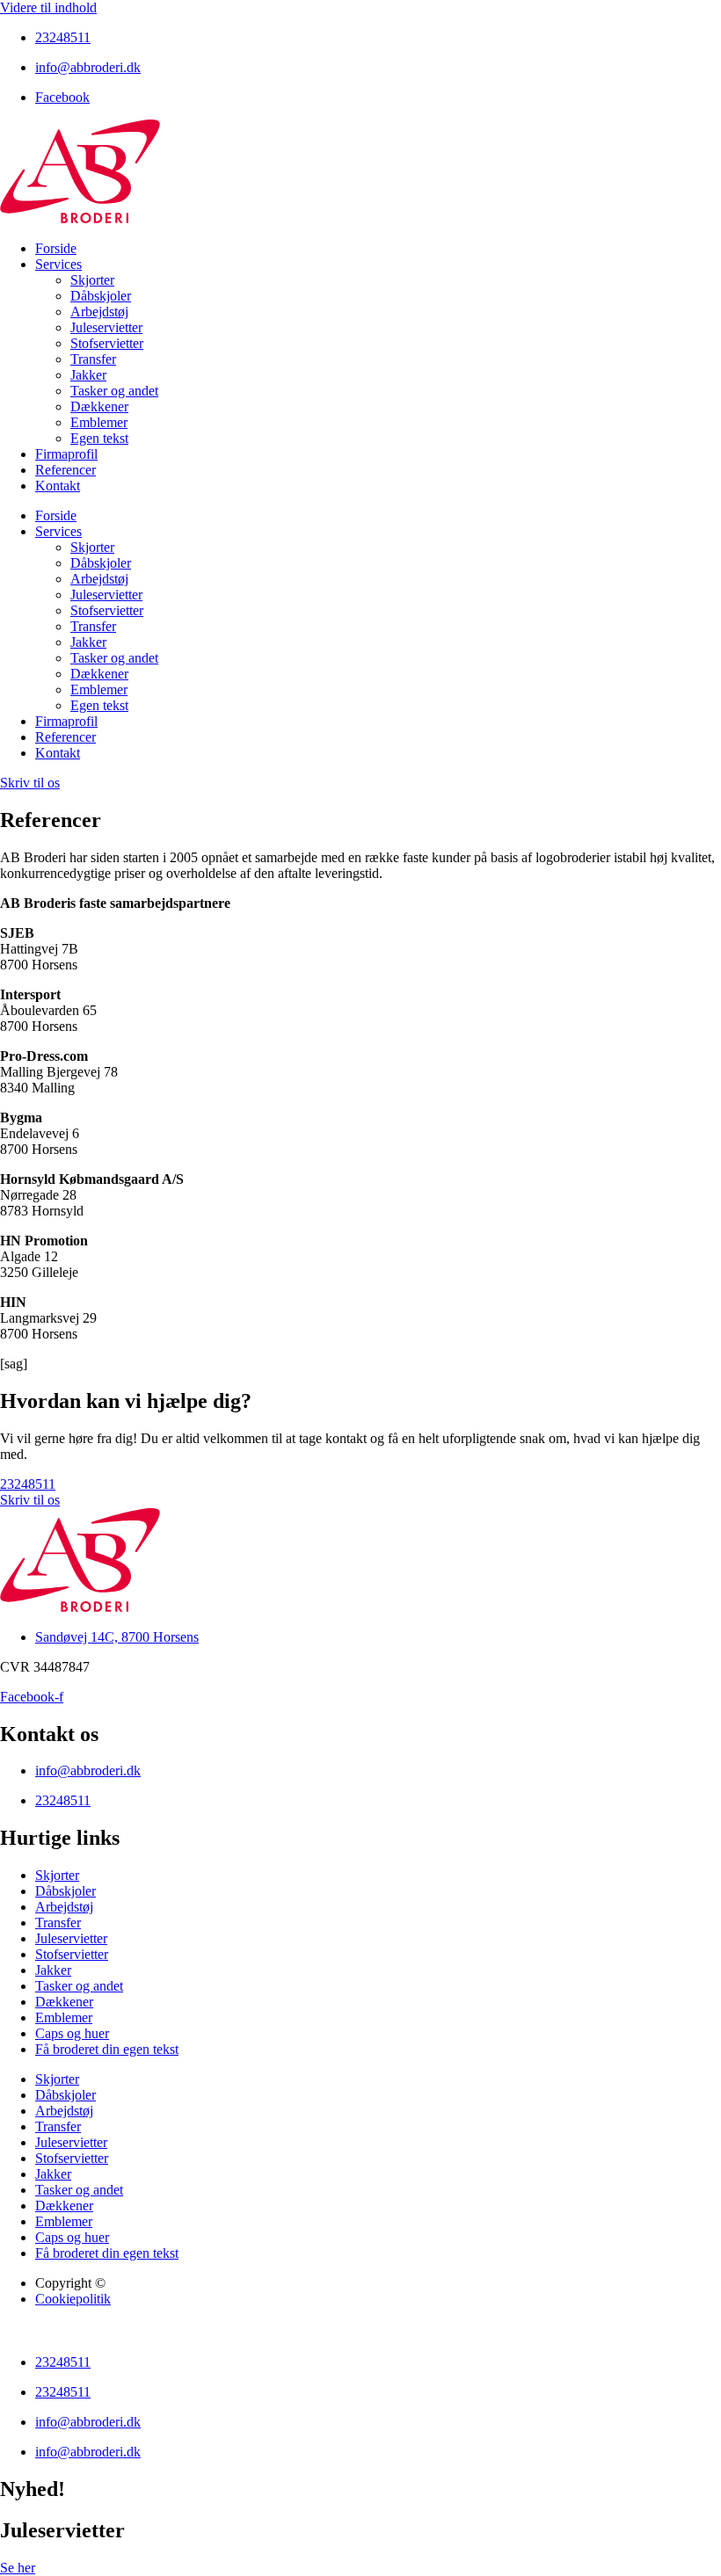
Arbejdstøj (99, 312)
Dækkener (99, 406)
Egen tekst (99, 438)
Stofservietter (107, 343)
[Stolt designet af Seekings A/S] (8, 2332)
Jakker (88, 375)
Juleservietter (106, 327)
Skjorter (92, 280)
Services (58, 264)
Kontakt (58, 486)
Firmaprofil (66, 454)
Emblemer (99, 422)
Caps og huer (72, 2033)
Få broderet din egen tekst (107, 2049)
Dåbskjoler (101, 296)
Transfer (93, 359)
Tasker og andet (114, 391)
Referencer (66, 470)
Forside (56, 248)
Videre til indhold (48, 7)
